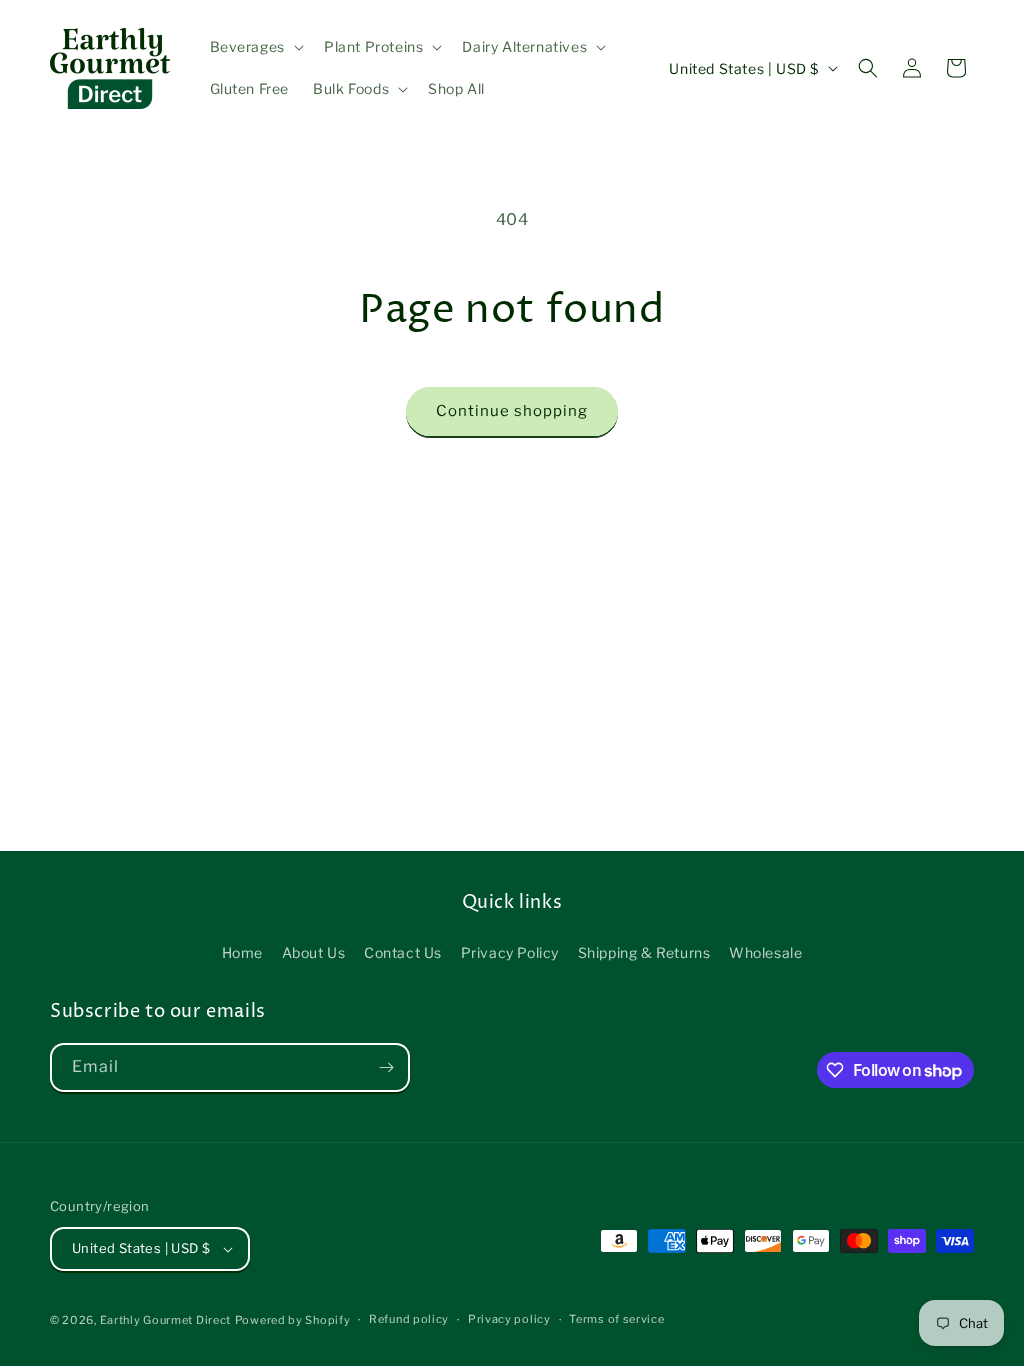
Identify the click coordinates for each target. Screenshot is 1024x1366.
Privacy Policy (510, 952)
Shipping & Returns (644, 952)
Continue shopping (512, 411)
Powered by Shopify (293, 1320)
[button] (255, 47)
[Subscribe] (386, 1067)
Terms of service (616, 1319)
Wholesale (765, 952)
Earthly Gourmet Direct (165, 1320)
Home (242, 952)
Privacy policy (509, 1319)
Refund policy (409, 1319)
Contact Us (403, 952)
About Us (314, 952)
